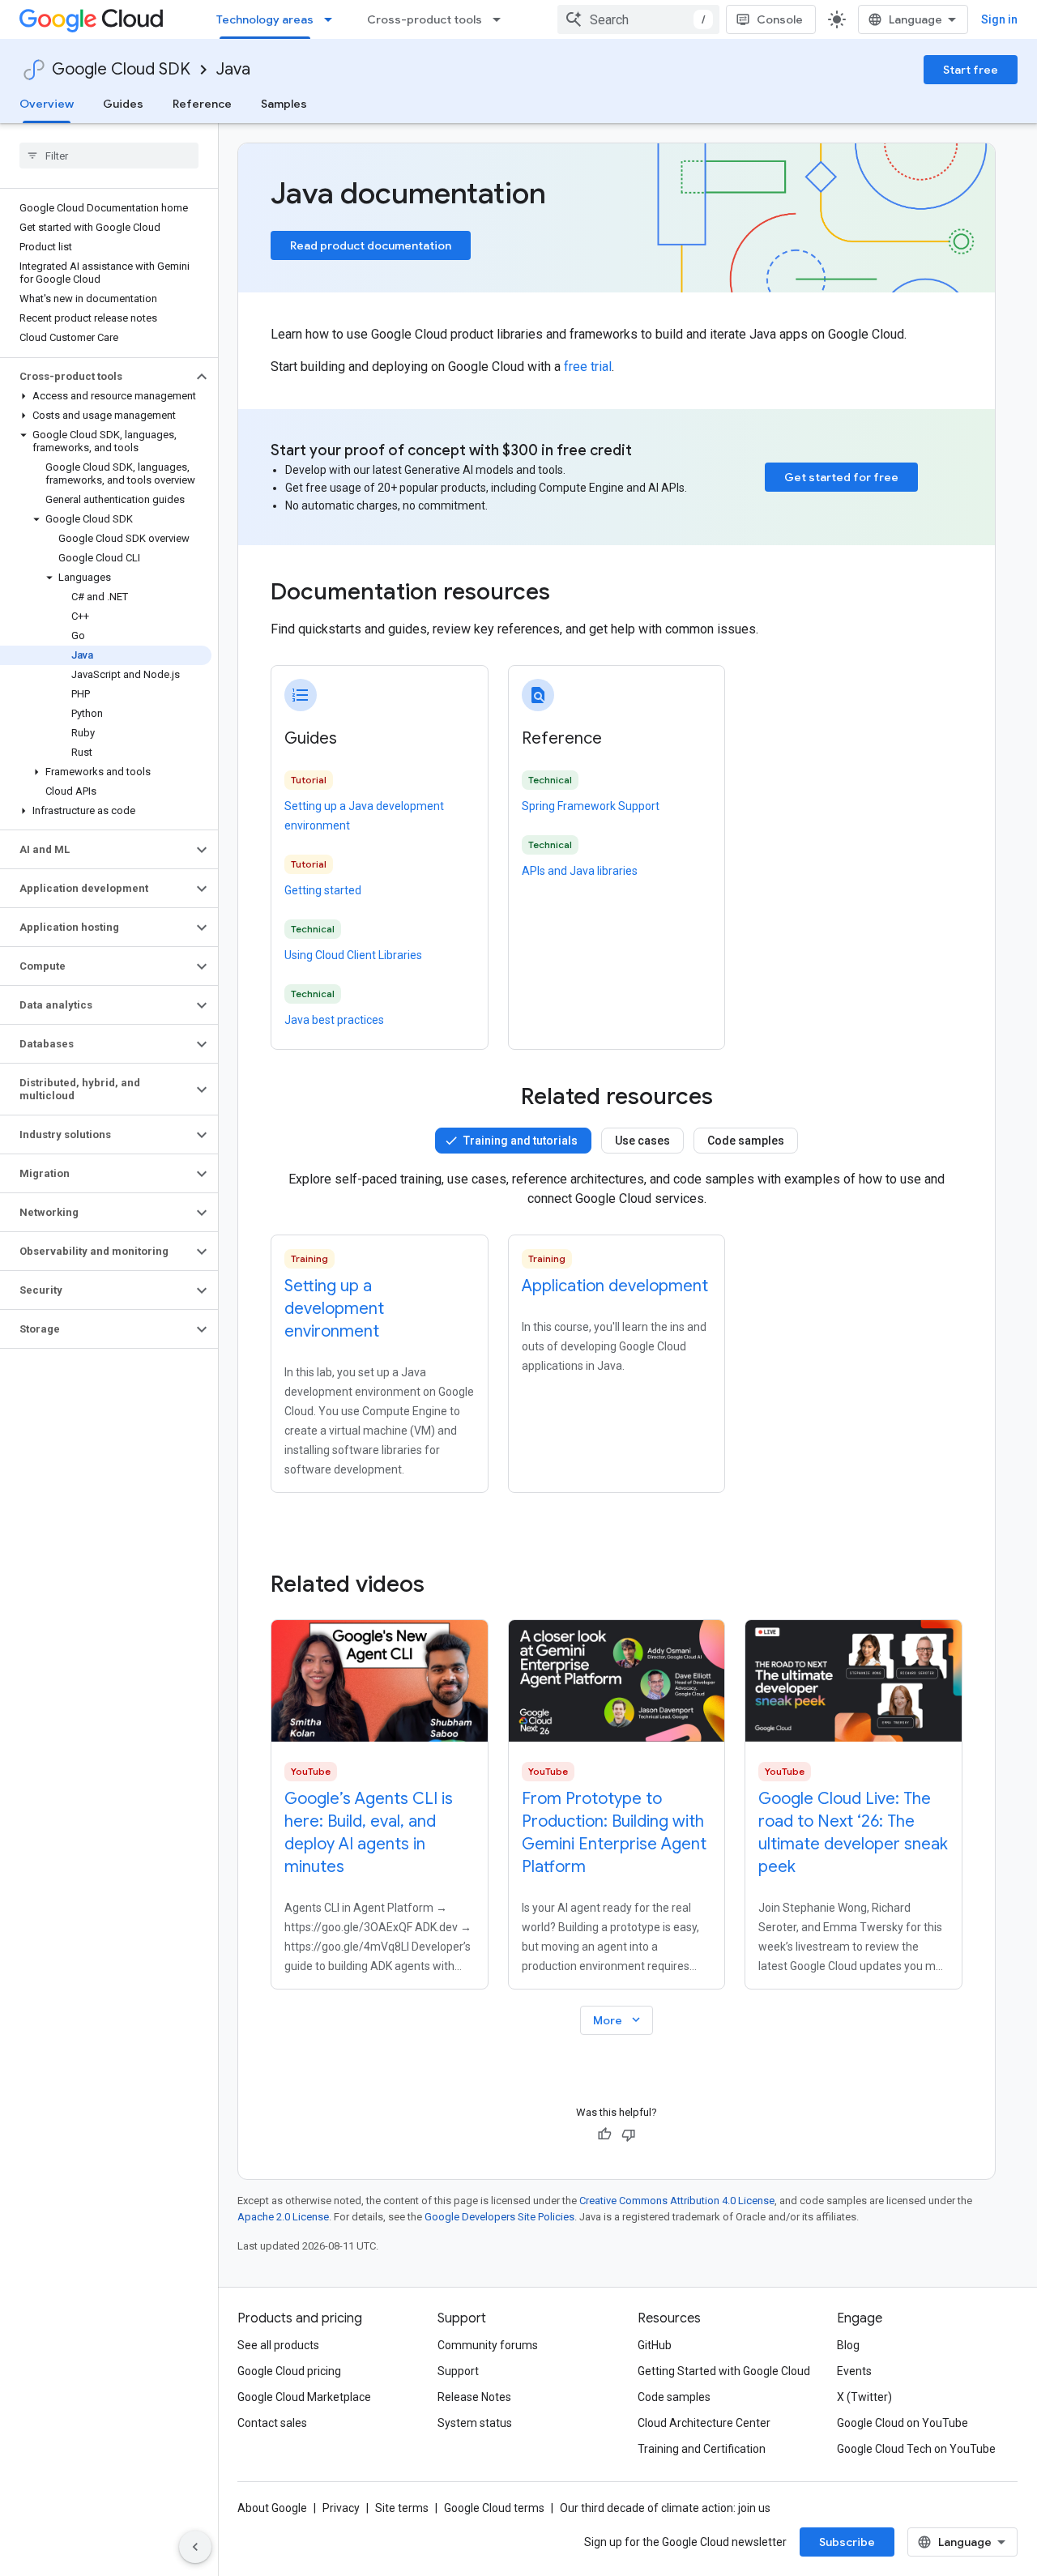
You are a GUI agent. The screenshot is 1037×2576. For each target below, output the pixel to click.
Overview (47, 104)
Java (233, 69)
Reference (202, 104)
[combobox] (638, 19)
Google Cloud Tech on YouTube (916, 2449)
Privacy (341, 2508)
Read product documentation (371, 245)
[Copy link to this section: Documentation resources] (572, 594)
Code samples (746, 1141)
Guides (123, 104)
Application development (615, 1286)
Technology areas (265, 19)
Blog (848, 2345)
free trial (588, 367)
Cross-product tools (425, 19)
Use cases (642, 1141)
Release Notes (474, 2397)
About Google (272, 2508)
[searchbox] (109, 156)
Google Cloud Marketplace (304, 2397)
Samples (284, 104)
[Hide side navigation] (195, 2547)
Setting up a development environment (334, 1309)
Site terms (402, 2508)
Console (780, 19)
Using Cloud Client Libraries (353, 955)
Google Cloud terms (494, 2508)
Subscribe (847, 2542)
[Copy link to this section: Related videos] (446, 1584)
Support (458, 2371)
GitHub (655, 2345)
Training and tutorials (521, 1141)
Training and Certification (702, 2449)
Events (854, 2371)
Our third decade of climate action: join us (665, 2508)
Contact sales (272, 2423)
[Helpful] (604, 2135)
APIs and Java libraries (580, 871)
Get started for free (841, 477)
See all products (278, 2345)
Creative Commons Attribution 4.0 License (677, 2201)
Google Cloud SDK (121, 69)
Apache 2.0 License (283, 2217)
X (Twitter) (864, 2397)
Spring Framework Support (591, 806)
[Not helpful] (629, 2135)
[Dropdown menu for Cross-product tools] (501, 19)
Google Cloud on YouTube (903, 2423)
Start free (971, 70)
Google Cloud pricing (289, 2371)
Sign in (999, 19)
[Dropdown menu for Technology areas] (333, 19)
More (618, 2020)
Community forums (488, 2345)
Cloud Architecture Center (704, 2423)
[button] (96, 377)
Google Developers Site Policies (499, 2217)
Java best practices (334, 1020)
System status (475, 2423)
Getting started (323, 890)
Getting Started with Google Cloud (724, 2371)
